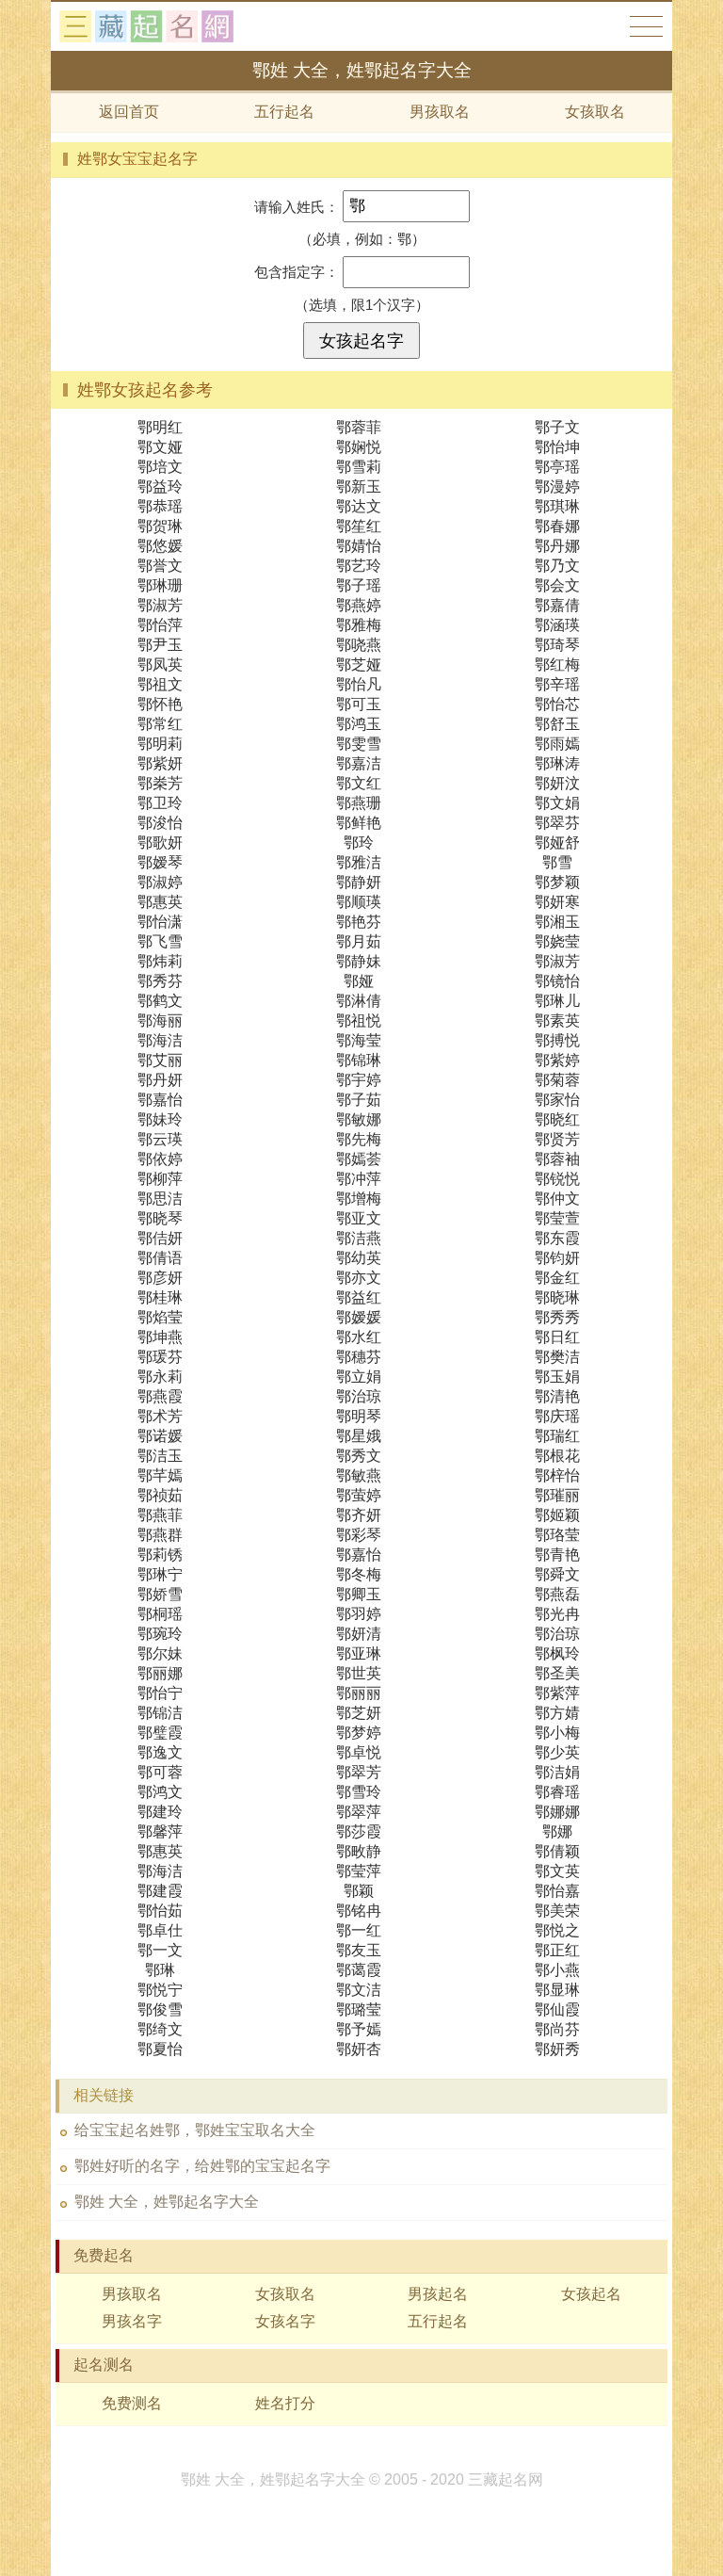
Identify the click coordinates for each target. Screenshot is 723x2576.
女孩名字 (285, 2321)
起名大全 (646, 26)
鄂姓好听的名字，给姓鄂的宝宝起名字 (202, 2166)
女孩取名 (595, 112)
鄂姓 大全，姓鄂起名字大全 (167, 2202)
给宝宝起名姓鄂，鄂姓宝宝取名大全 (195, 2130)
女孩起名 (591, 2294)
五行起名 (284, 112)
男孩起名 (438, 2294)
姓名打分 (285, 2403)
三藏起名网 (506, 2479)
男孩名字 (132, 2321)
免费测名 (132, 2403)
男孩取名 (440, 112)
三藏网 (154, 26)
